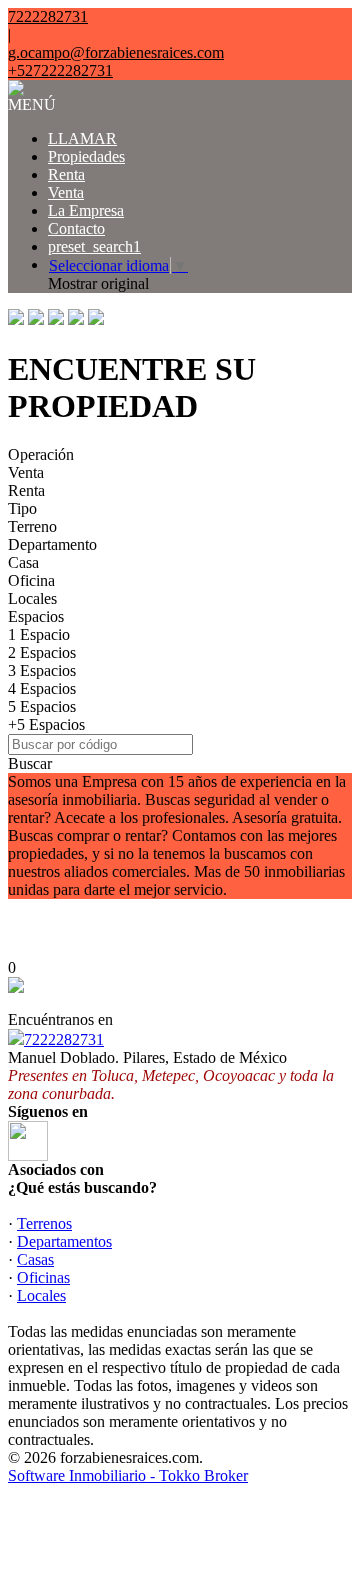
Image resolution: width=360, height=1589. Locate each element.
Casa (23, 562)
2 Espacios (42, 652)
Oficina (31, 580)
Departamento (52, 544)
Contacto (76, 228)
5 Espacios (42, 706)
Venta (66, 192)
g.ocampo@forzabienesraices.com (116, 52)
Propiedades (86, 156)
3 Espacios (42, 670)
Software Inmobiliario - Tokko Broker (128, 1475)
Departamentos (64, 1241)
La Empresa (86, 210)
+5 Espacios (46, 724)
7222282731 (64, 1039)
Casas (35, 1259)
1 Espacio (39, 634)
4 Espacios (42, 688)
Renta (66, 174)
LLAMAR (82, 138)
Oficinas (43, 1277)
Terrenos (44, 1223)
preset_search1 (94, 246)
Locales (32, 598)
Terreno (32, 526)
